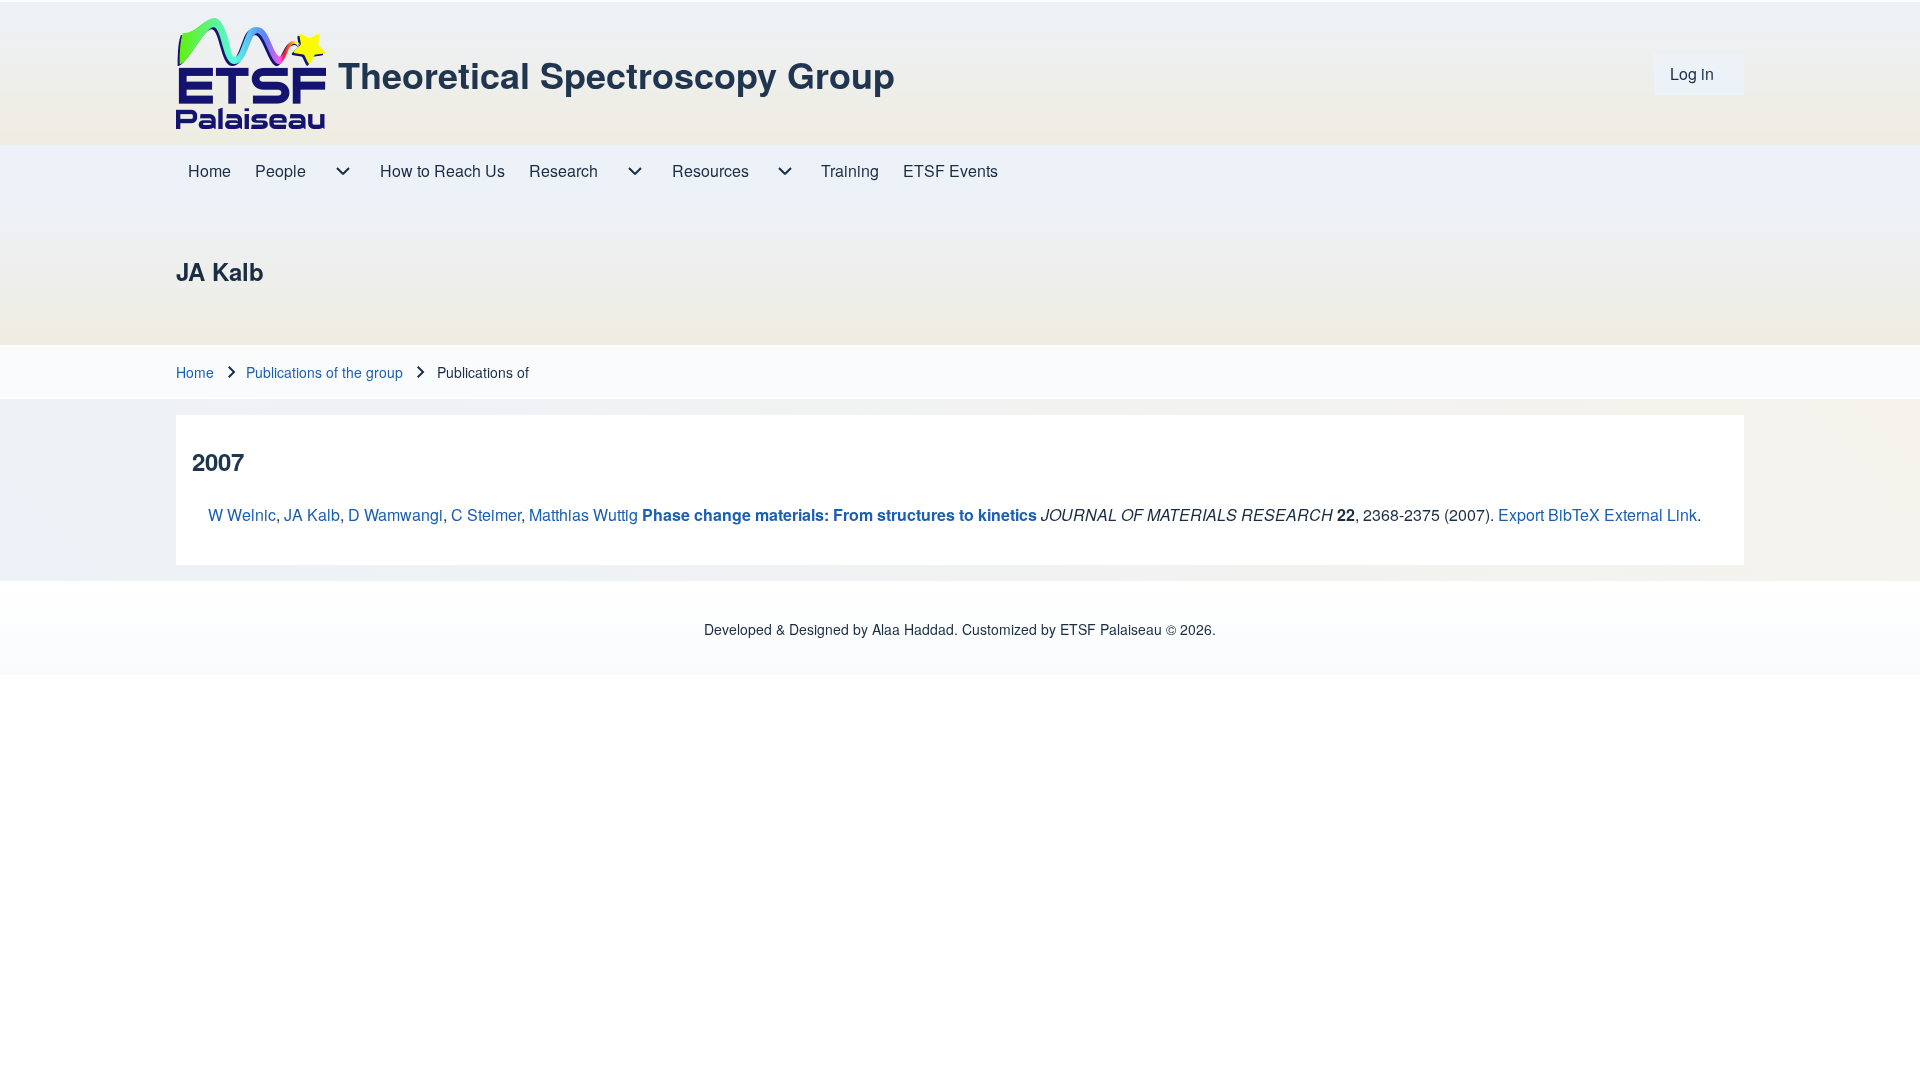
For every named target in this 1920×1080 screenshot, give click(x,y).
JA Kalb (312, 514)
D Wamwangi (395, 514)
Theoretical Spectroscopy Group (616, 74)
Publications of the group (324, 372)
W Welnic (242, 514)
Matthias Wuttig (583, 514)
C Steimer (486, 514)
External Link (1650, 514)
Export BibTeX (1549, 514)
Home (195, 372)
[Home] (251, 73)
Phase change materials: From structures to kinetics (839, 514)
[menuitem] (1699, 74)
